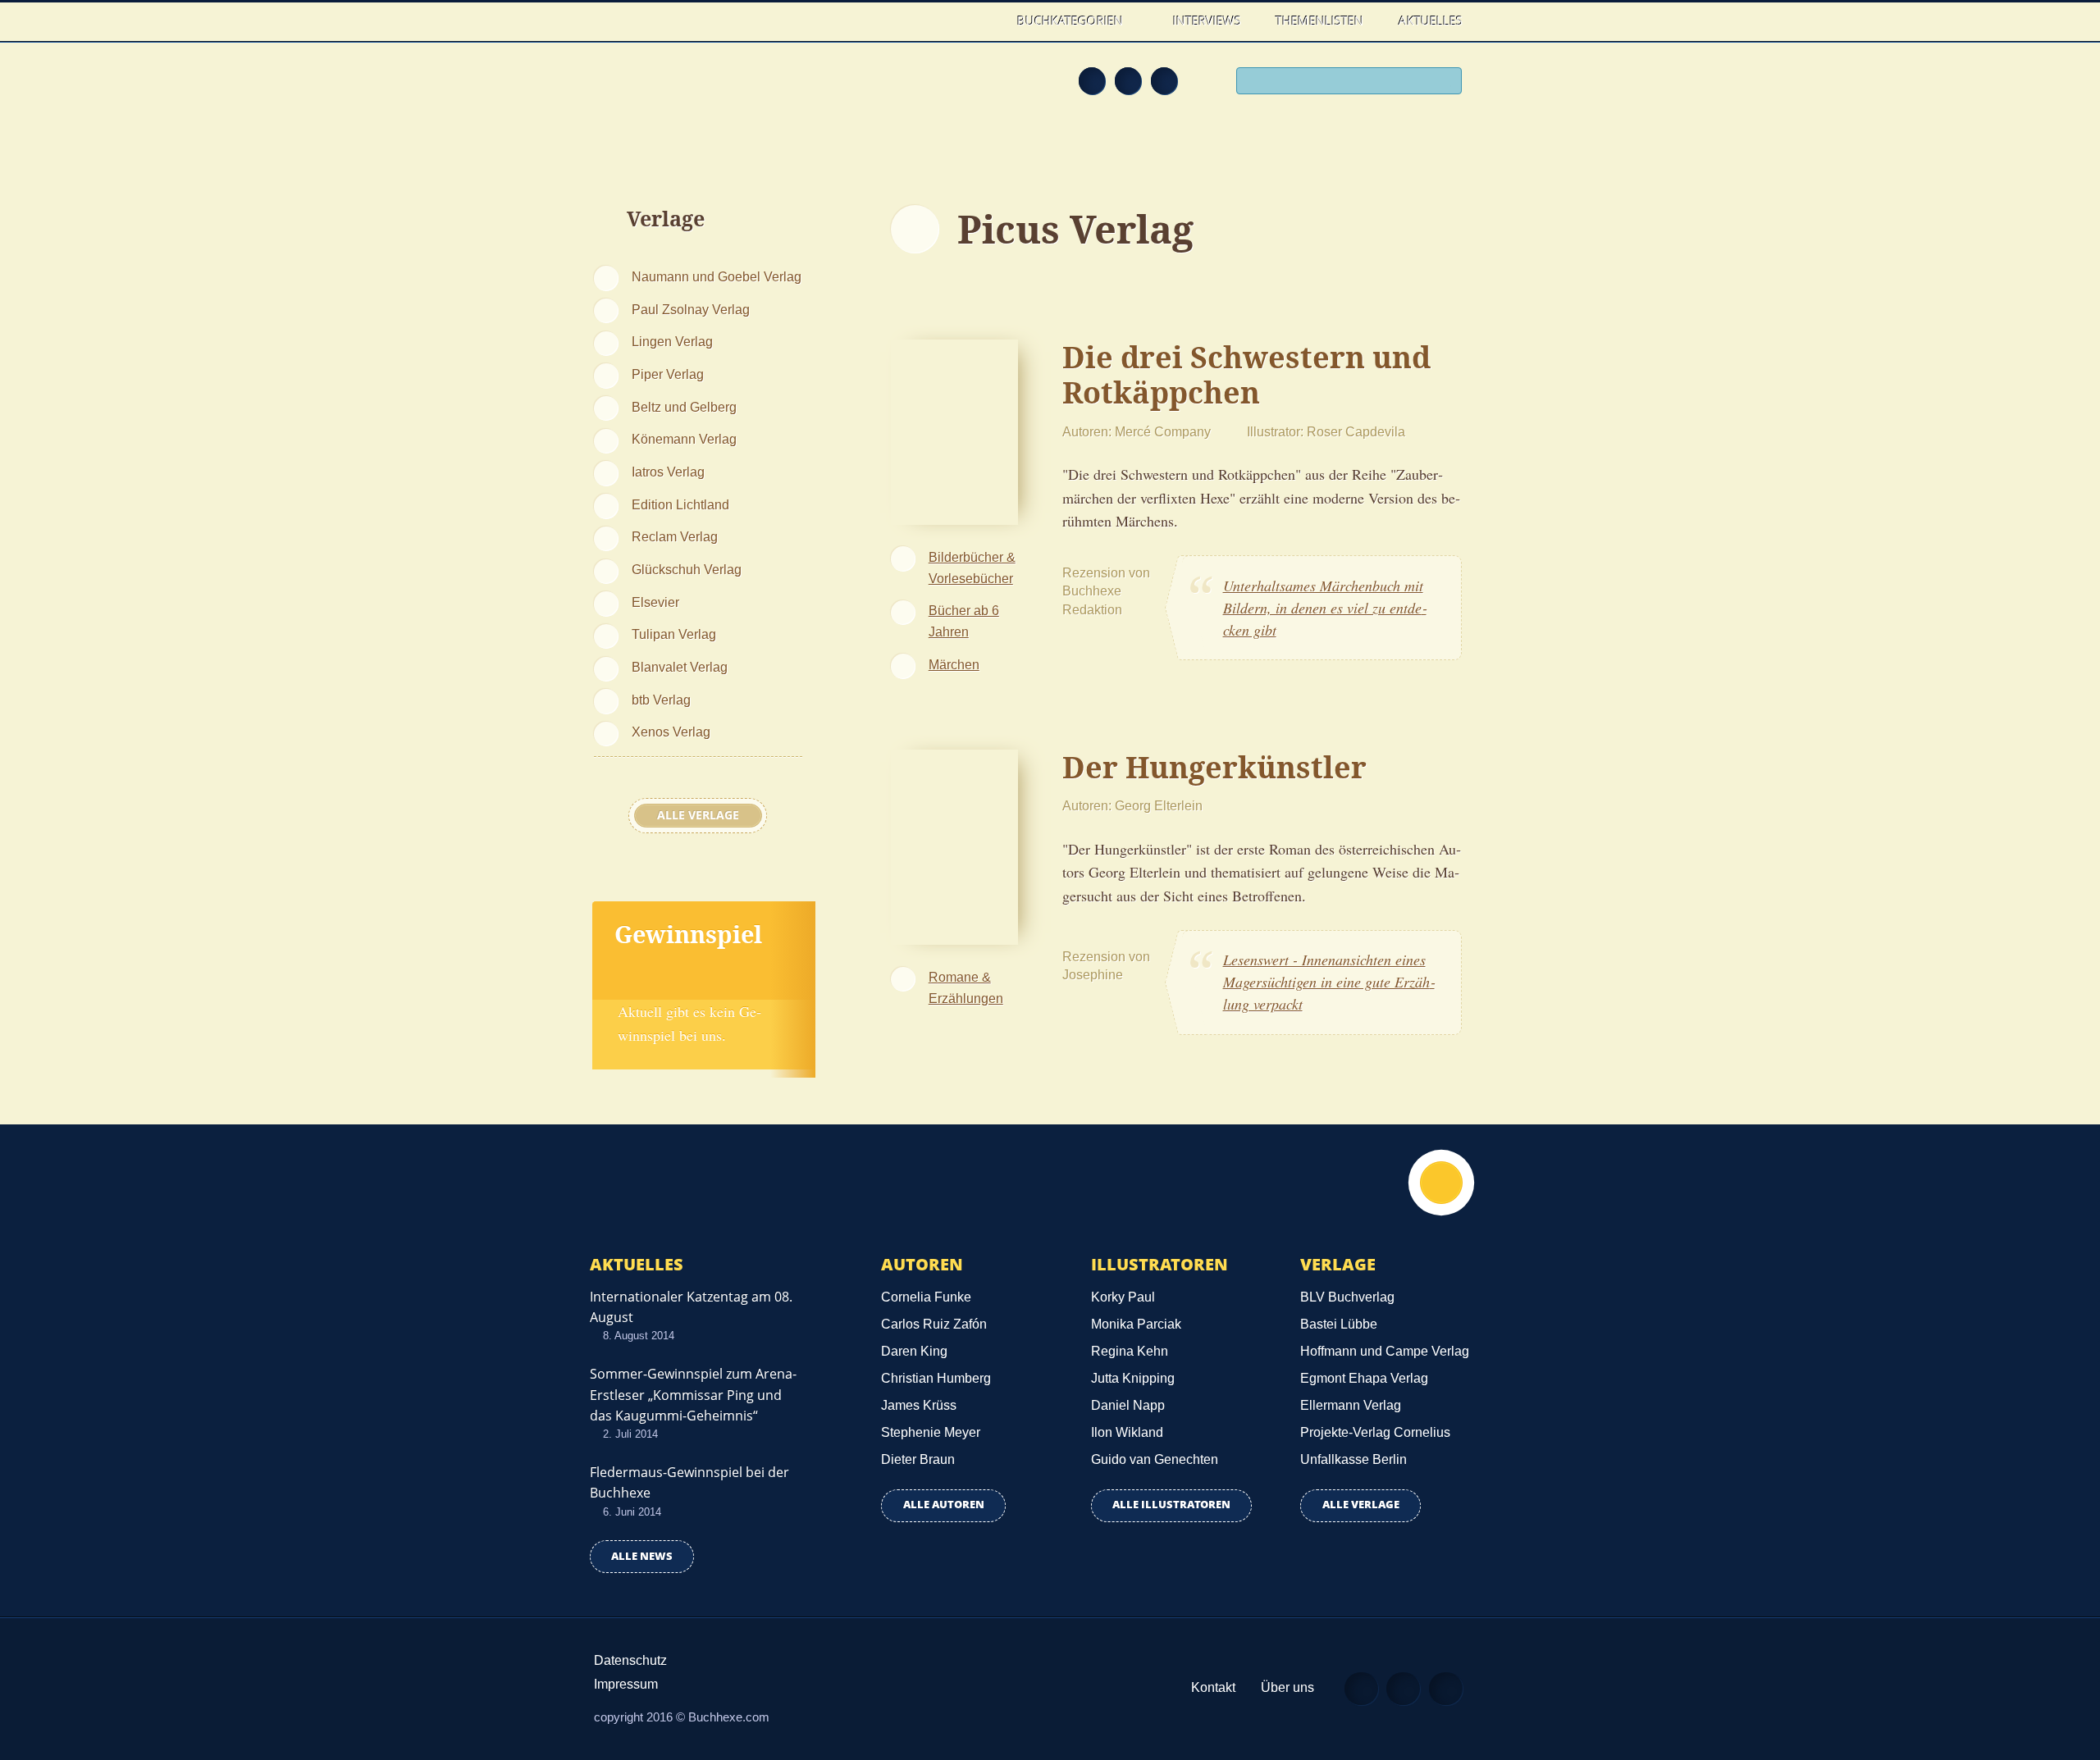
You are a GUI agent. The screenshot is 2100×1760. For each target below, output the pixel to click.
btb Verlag (661, 700)
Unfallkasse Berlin (1354, 1459)
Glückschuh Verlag (687, 569)
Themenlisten (1319, 21)
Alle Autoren (944, 1505)
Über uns (1287, 1687)
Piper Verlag (668, 374)
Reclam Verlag (675, 536)
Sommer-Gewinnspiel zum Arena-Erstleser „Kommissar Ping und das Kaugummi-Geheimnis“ (693, 1394)
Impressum (626, 1684)
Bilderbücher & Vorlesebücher (972, 568)
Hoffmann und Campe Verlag (1385, 1351)
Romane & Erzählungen (966, 987)
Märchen (954, 664)
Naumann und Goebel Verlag (717, 276)
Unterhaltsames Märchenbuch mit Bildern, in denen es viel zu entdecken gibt (1325, 608)
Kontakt (1213, 1687)
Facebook (1128, 80)
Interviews (1207, 21)
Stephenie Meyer (931, 1432)
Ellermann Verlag (1351, 1405)
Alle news (642, 1556)
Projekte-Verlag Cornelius (1375, 1432)
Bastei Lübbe (1339, 1324)
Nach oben (1441, 1183)
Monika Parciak (1136, 1324)
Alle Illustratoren (1171, 1505)
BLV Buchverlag (1347, 1297)
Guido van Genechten (1155, 1459)
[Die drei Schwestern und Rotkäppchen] (954, 430)
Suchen (1444, 83)
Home (983, 21)
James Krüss (919, 1405)
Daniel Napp (1128, 1405)
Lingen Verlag (672, 341)
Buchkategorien (1072, 21)
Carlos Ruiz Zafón (934, 1324)
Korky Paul (1123, 1297)
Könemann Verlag (684, 439)
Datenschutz (630, 1660)
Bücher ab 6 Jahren (964, 621)
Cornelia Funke (926, 1297)
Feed (1092, 80)
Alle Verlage (698, 815)
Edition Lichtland (680, 504)
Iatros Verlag (668, 472)
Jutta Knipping (1133, 1378)
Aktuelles (1431, 21)
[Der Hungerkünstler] (954, 845)
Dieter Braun (918, 1459)
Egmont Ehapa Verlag (1364, 1378)
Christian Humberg (936, 1378)
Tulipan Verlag (674, 634)
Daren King (914, 1351)
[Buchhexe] (701, 92)
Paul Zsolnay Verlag (691, 309)
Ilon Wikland (1127, 1432)
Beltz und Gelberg (684, 407)
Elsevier (655, 602)
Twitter (1164, 80)
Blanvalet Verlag (680, 667)
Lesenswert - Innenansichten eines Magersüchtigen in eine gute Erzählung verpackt (1329, 982)
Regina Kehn (1130, 1351)
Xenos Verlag (671, 732)
